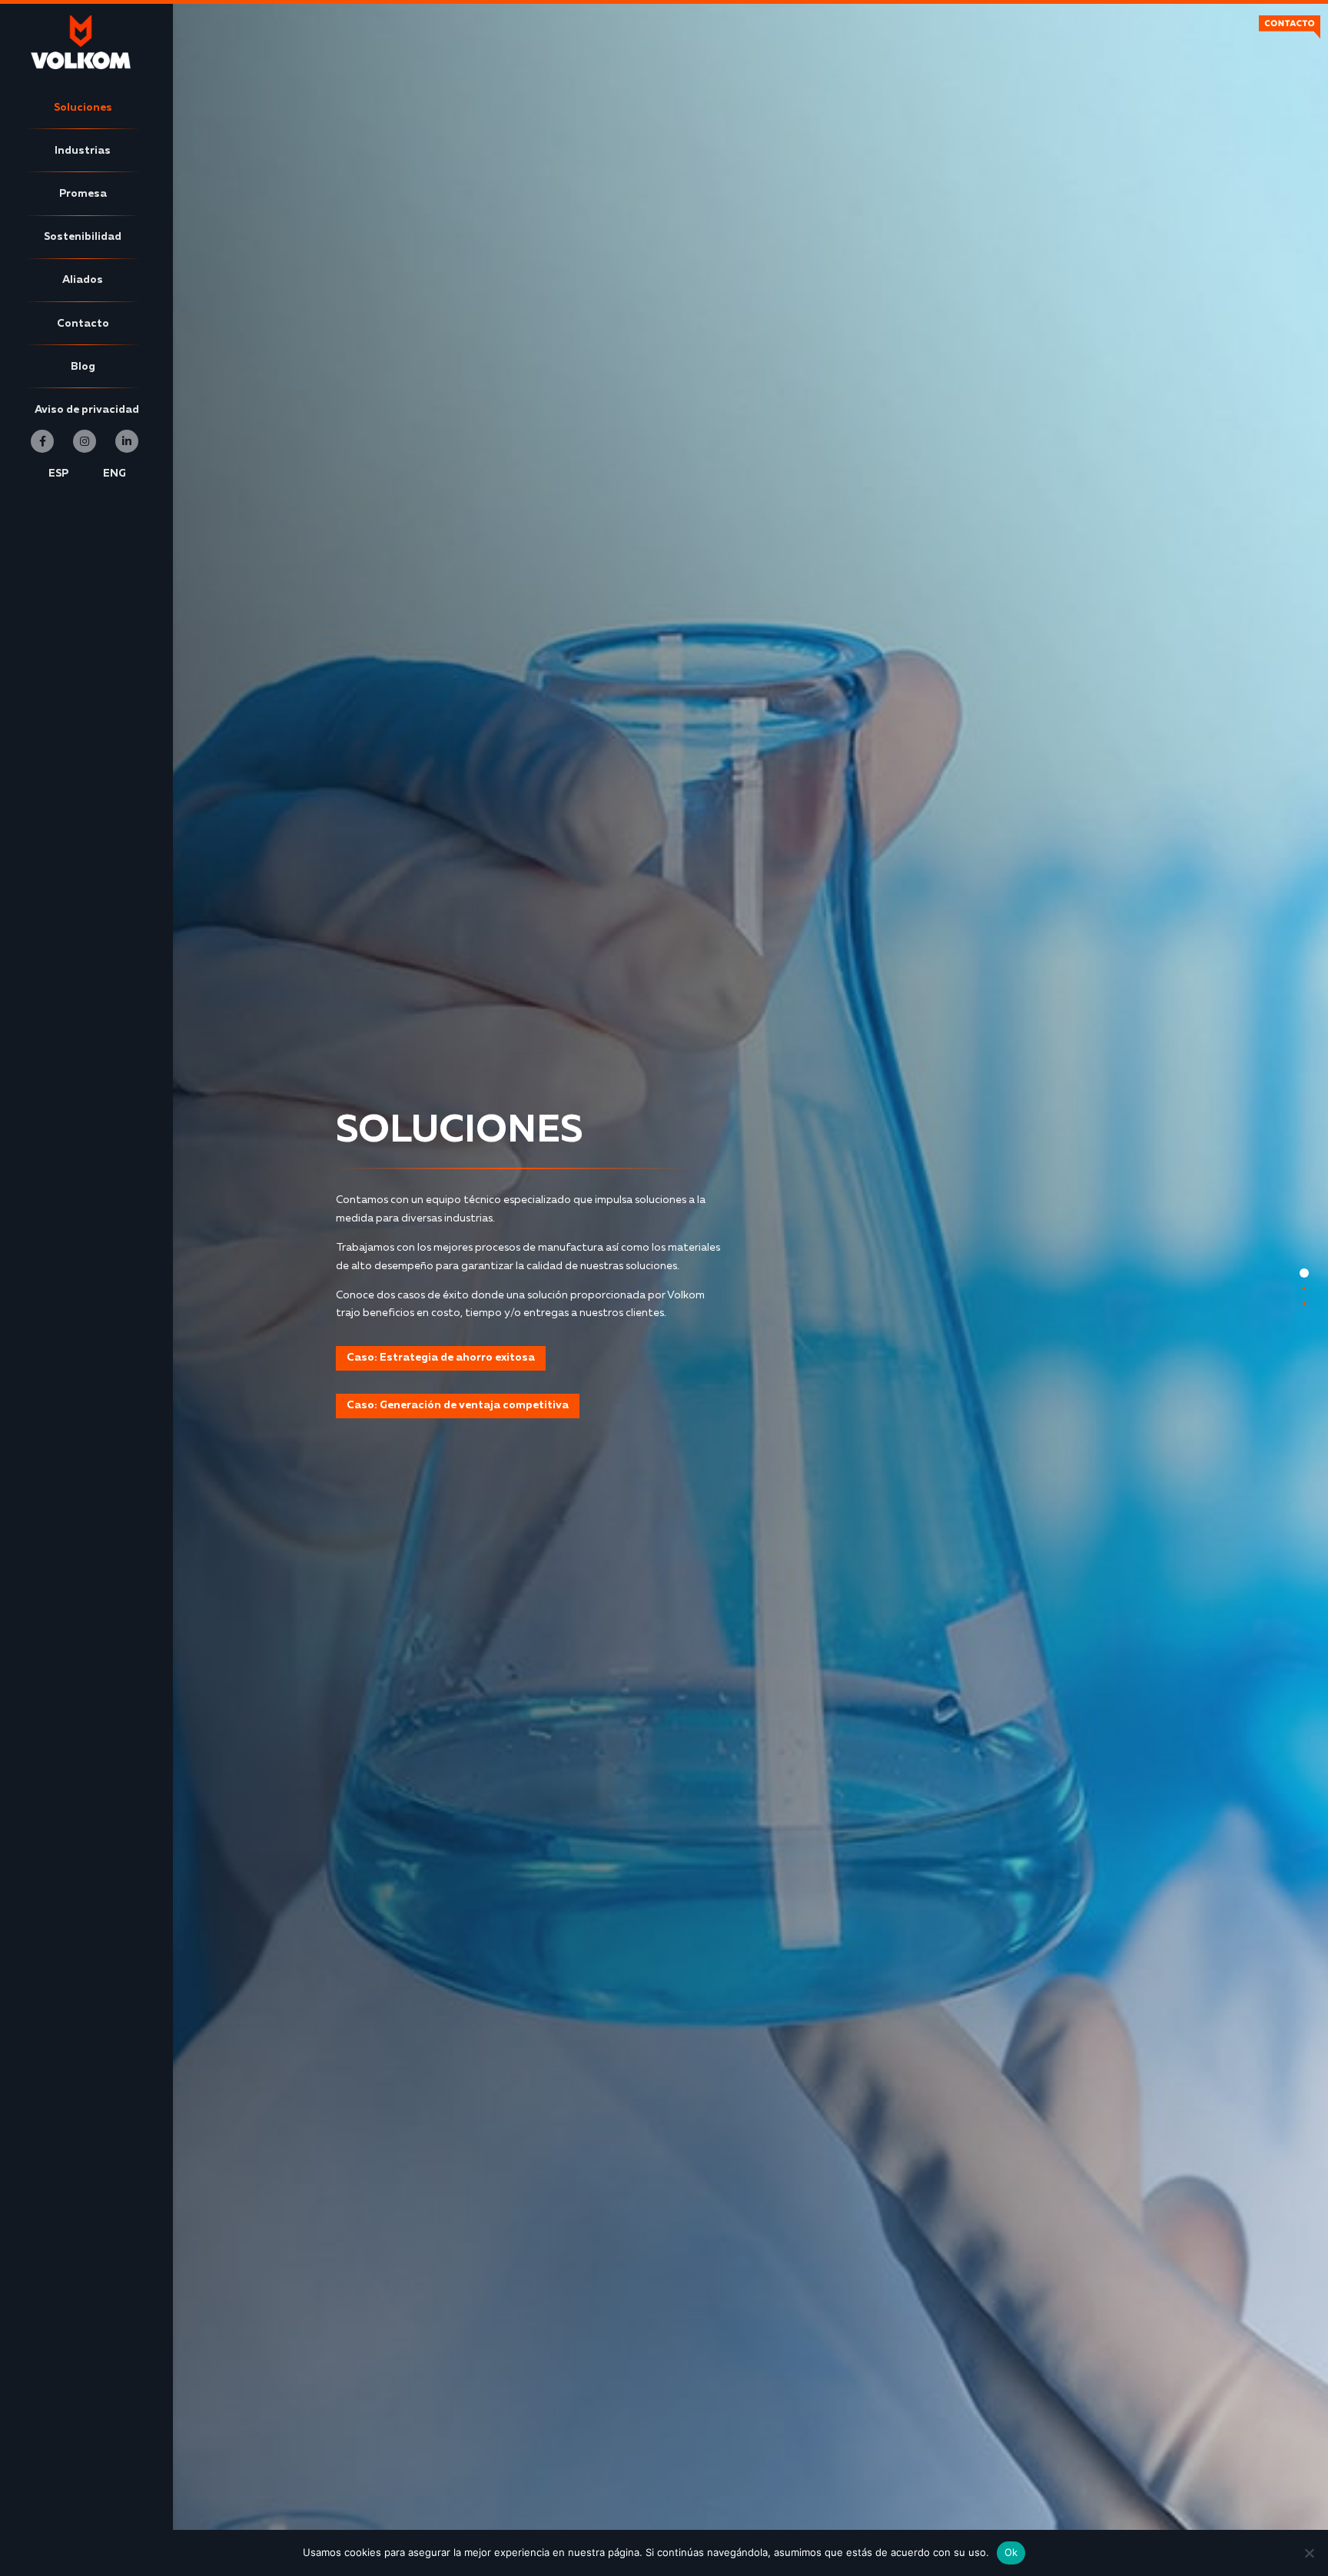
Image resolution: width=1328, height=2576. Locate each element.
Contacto (83, 324)
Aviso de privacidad (87, 410)
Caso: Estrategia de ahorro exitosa (441, 1358)
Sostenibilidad (83, 237)
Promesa (83, 194)
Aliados (83, 280)
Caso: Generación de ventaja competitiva (458, 1405)
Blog (83, 367)
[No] (1309, 2553)
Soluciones (83, 108)
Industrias (83, 151)
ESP (58, 474)
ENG (115, 474)
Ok (1011, 2552)
